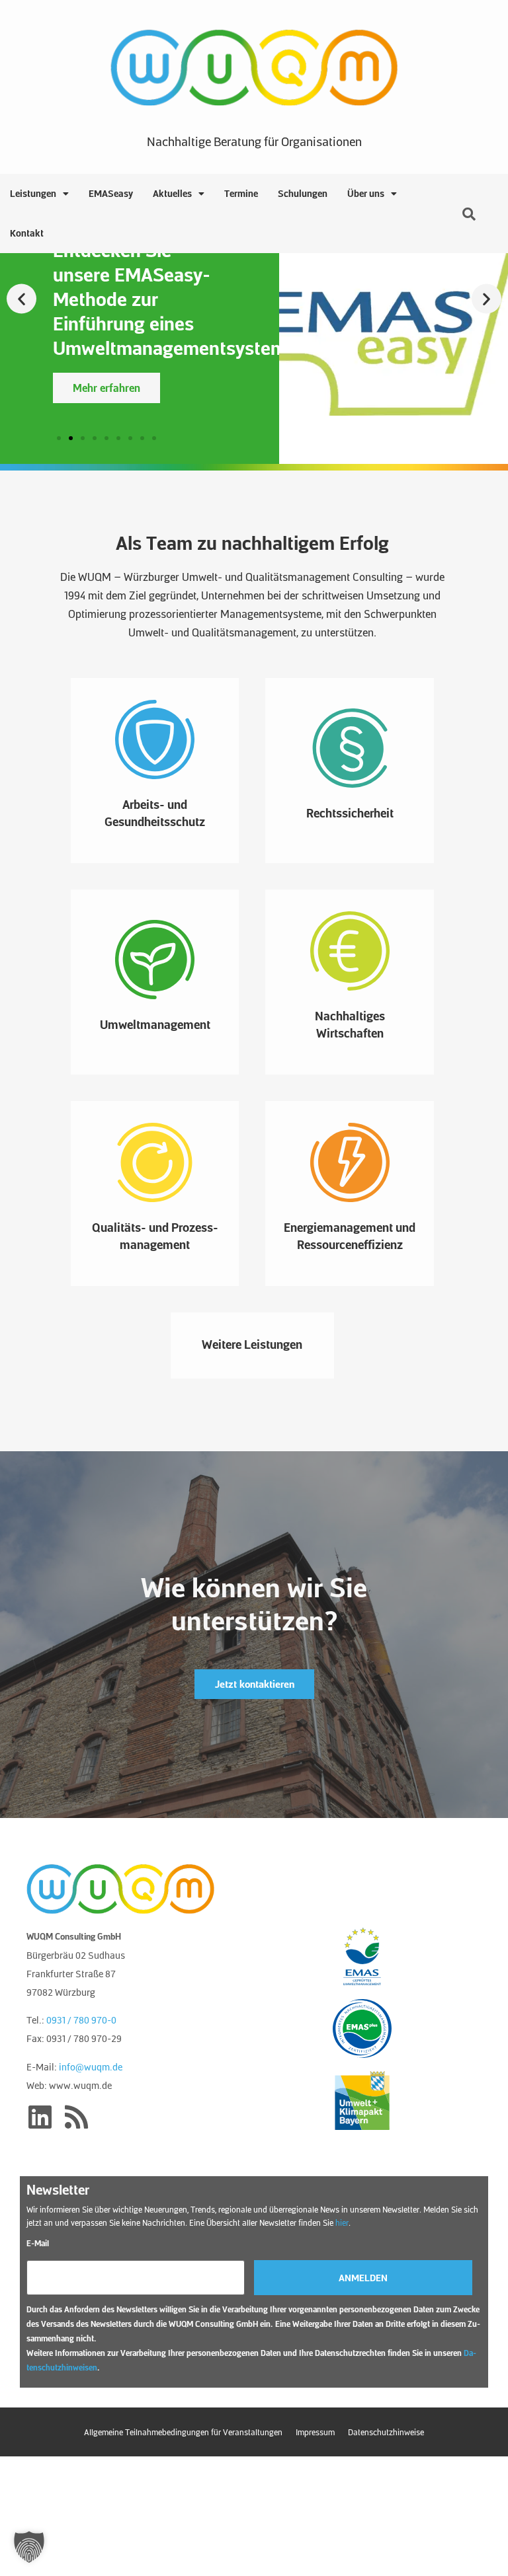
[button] (21, 299)
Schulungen (303, 193)
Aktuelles (172, 193)
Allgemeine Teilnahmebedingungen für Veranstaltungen (183, 2432)
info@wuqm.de (91, 2066)
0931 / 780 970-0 (81, 2020)
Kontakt (27, 233)
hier (342, 2222)
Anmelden (363, 2278)
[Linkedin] (40, 2117)
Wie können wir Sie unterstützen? (254, 1603)
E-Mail (38, 2243)
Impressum (315, 2432)
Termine (241, 193)
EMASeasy (111, 193)
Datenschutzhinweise (386, 2432)
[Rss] (76, 2117)
